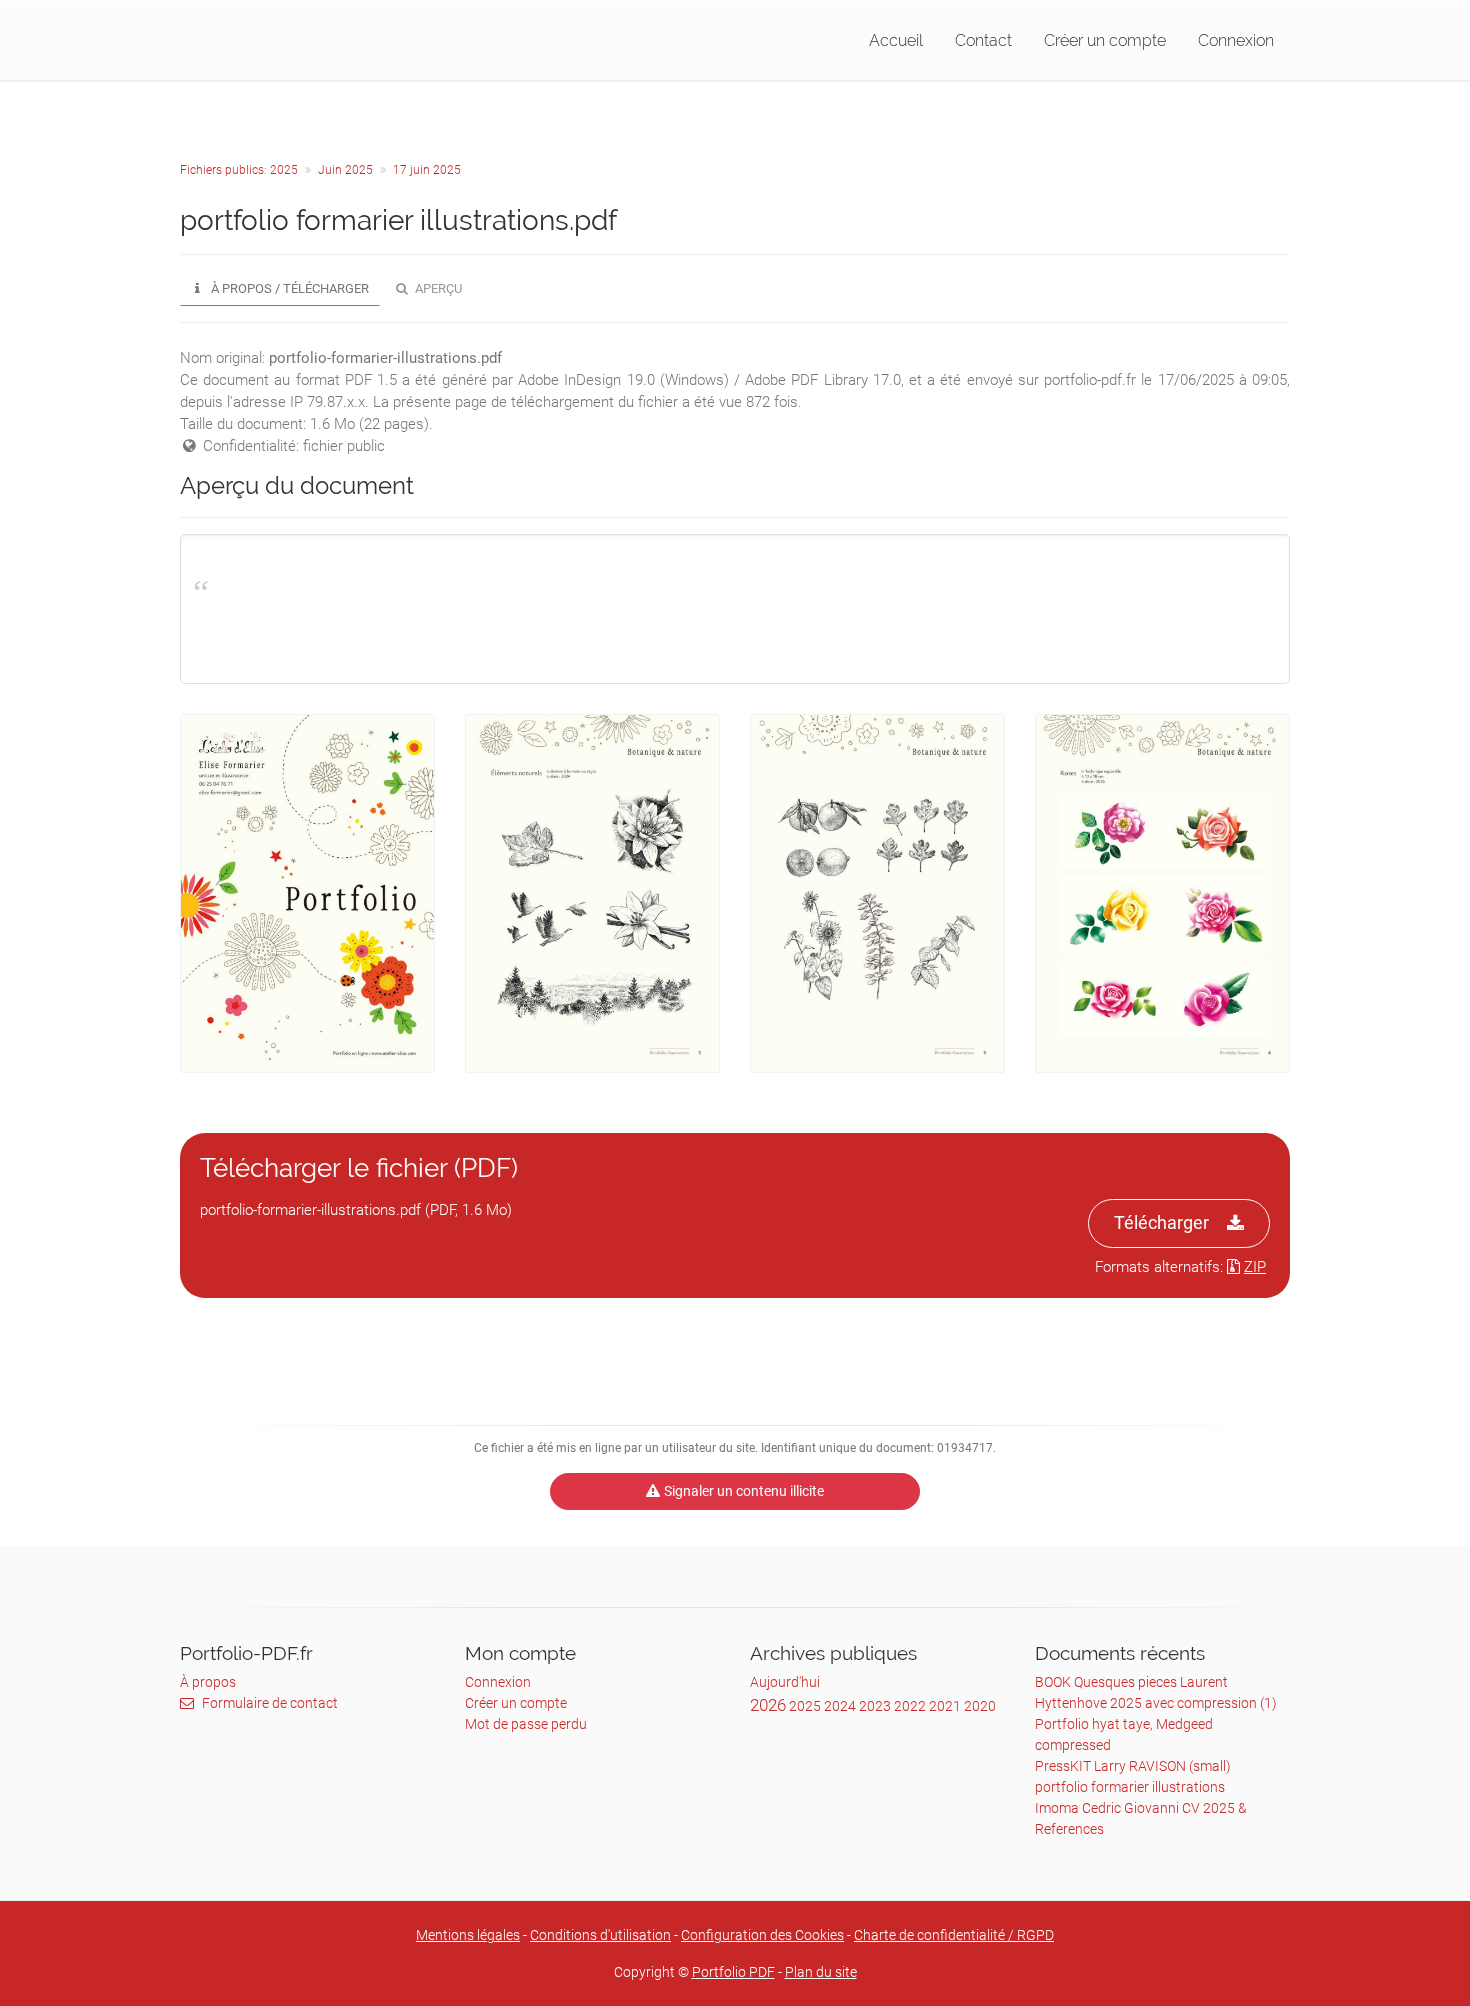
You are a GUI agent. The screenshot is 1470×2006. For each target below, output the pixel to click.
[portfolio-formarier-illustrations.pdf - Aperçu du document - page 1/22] (307, 893)
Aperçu (437, 288)
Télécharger (1161, 1222)
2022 (910, 1706)
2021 (945, 1706)
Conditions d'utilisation (600, 1935)
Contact (983, 40)
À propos (208, 1682)
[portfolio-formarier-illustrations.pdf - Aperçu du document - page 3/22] (877, 893)
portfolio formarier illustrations (1130, 1787)
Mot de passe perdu (526, 1724)
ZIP (1255, 1267)
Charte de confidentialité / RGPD (954, 1935)
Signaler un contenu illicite (744, 1491)
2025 (805, 1706)
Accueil (896, 40)
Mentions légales (468, 1935)
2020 (980, 1706)
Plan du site (821, 1972)
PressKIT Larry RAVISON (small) (1133, 1766)
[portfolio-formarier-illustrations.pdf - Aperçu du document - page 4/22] (1162, 893)
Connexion (1236, 40)
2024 (840, 1706)
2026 (768, 1705)
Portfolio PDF (733, 1972)
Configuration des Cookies (762, 1935)
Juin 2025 (345, 170)
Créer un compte (1105, 40)
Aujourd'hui (785, 1682)
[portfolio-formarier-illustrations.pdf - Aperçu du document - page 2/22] (592, 893)
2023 (875, 1706)
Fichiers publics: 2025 (239, 170)
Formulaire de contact (270, 1703)
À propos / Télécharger (288, 288)
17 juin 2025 (427, 170)
